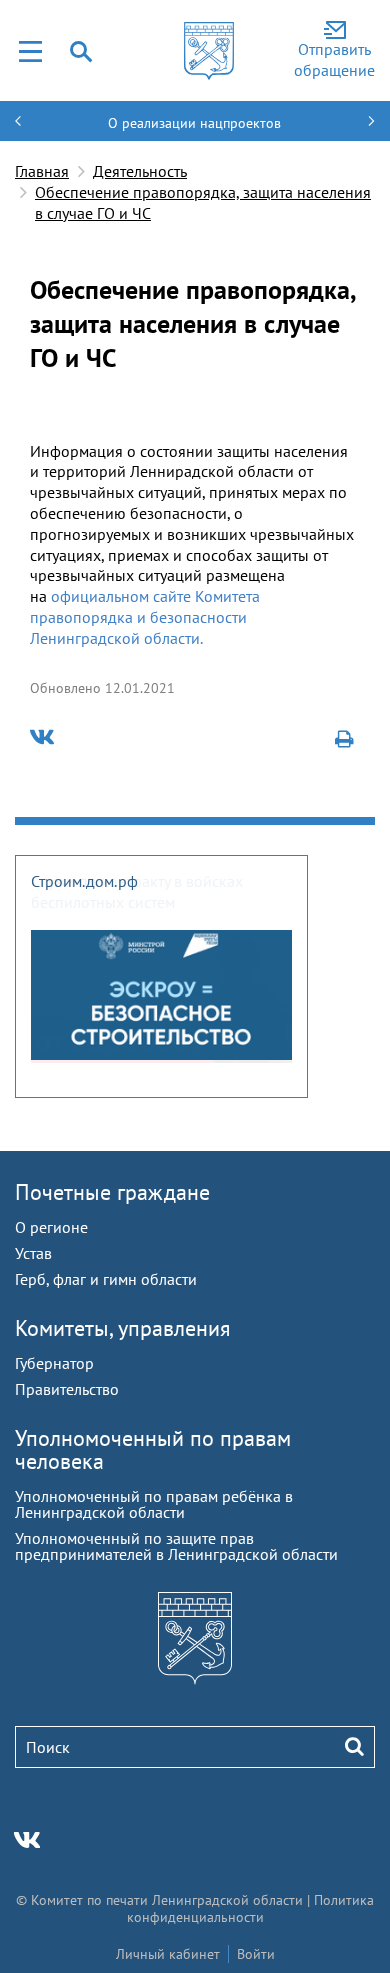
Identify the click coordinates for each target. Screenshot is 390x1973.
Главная (42, 171)
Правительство (67, 1389)
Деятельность (140, 171)
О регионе (51, 1227)
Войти (256, 1954)
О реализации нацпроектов (194, 123)
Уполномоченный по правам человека (153, 1449)
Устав (33, 1253)
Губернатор (54, 1363)
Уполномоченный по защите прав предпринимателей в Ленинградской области (176, 1546)
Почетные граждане (112, 1192)
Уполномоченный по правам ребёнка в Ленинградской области (154, 1504)
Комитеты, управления (122, 1328)
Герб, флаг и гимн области (106, 1279)
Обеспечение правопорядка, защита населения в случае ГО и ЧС (203, 202)
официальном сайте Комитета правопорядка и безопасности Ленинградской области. (145, 617)
